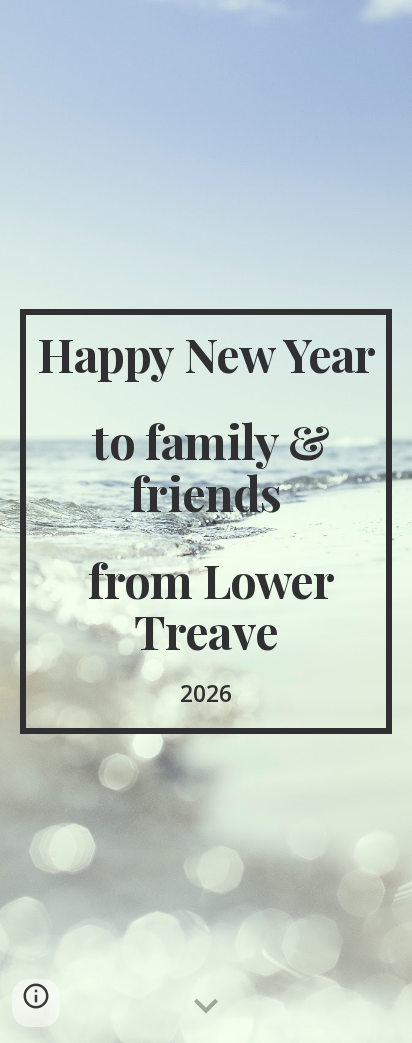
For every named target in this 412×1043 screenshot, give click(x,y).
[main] (206, 521)
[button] (206, 1007)
